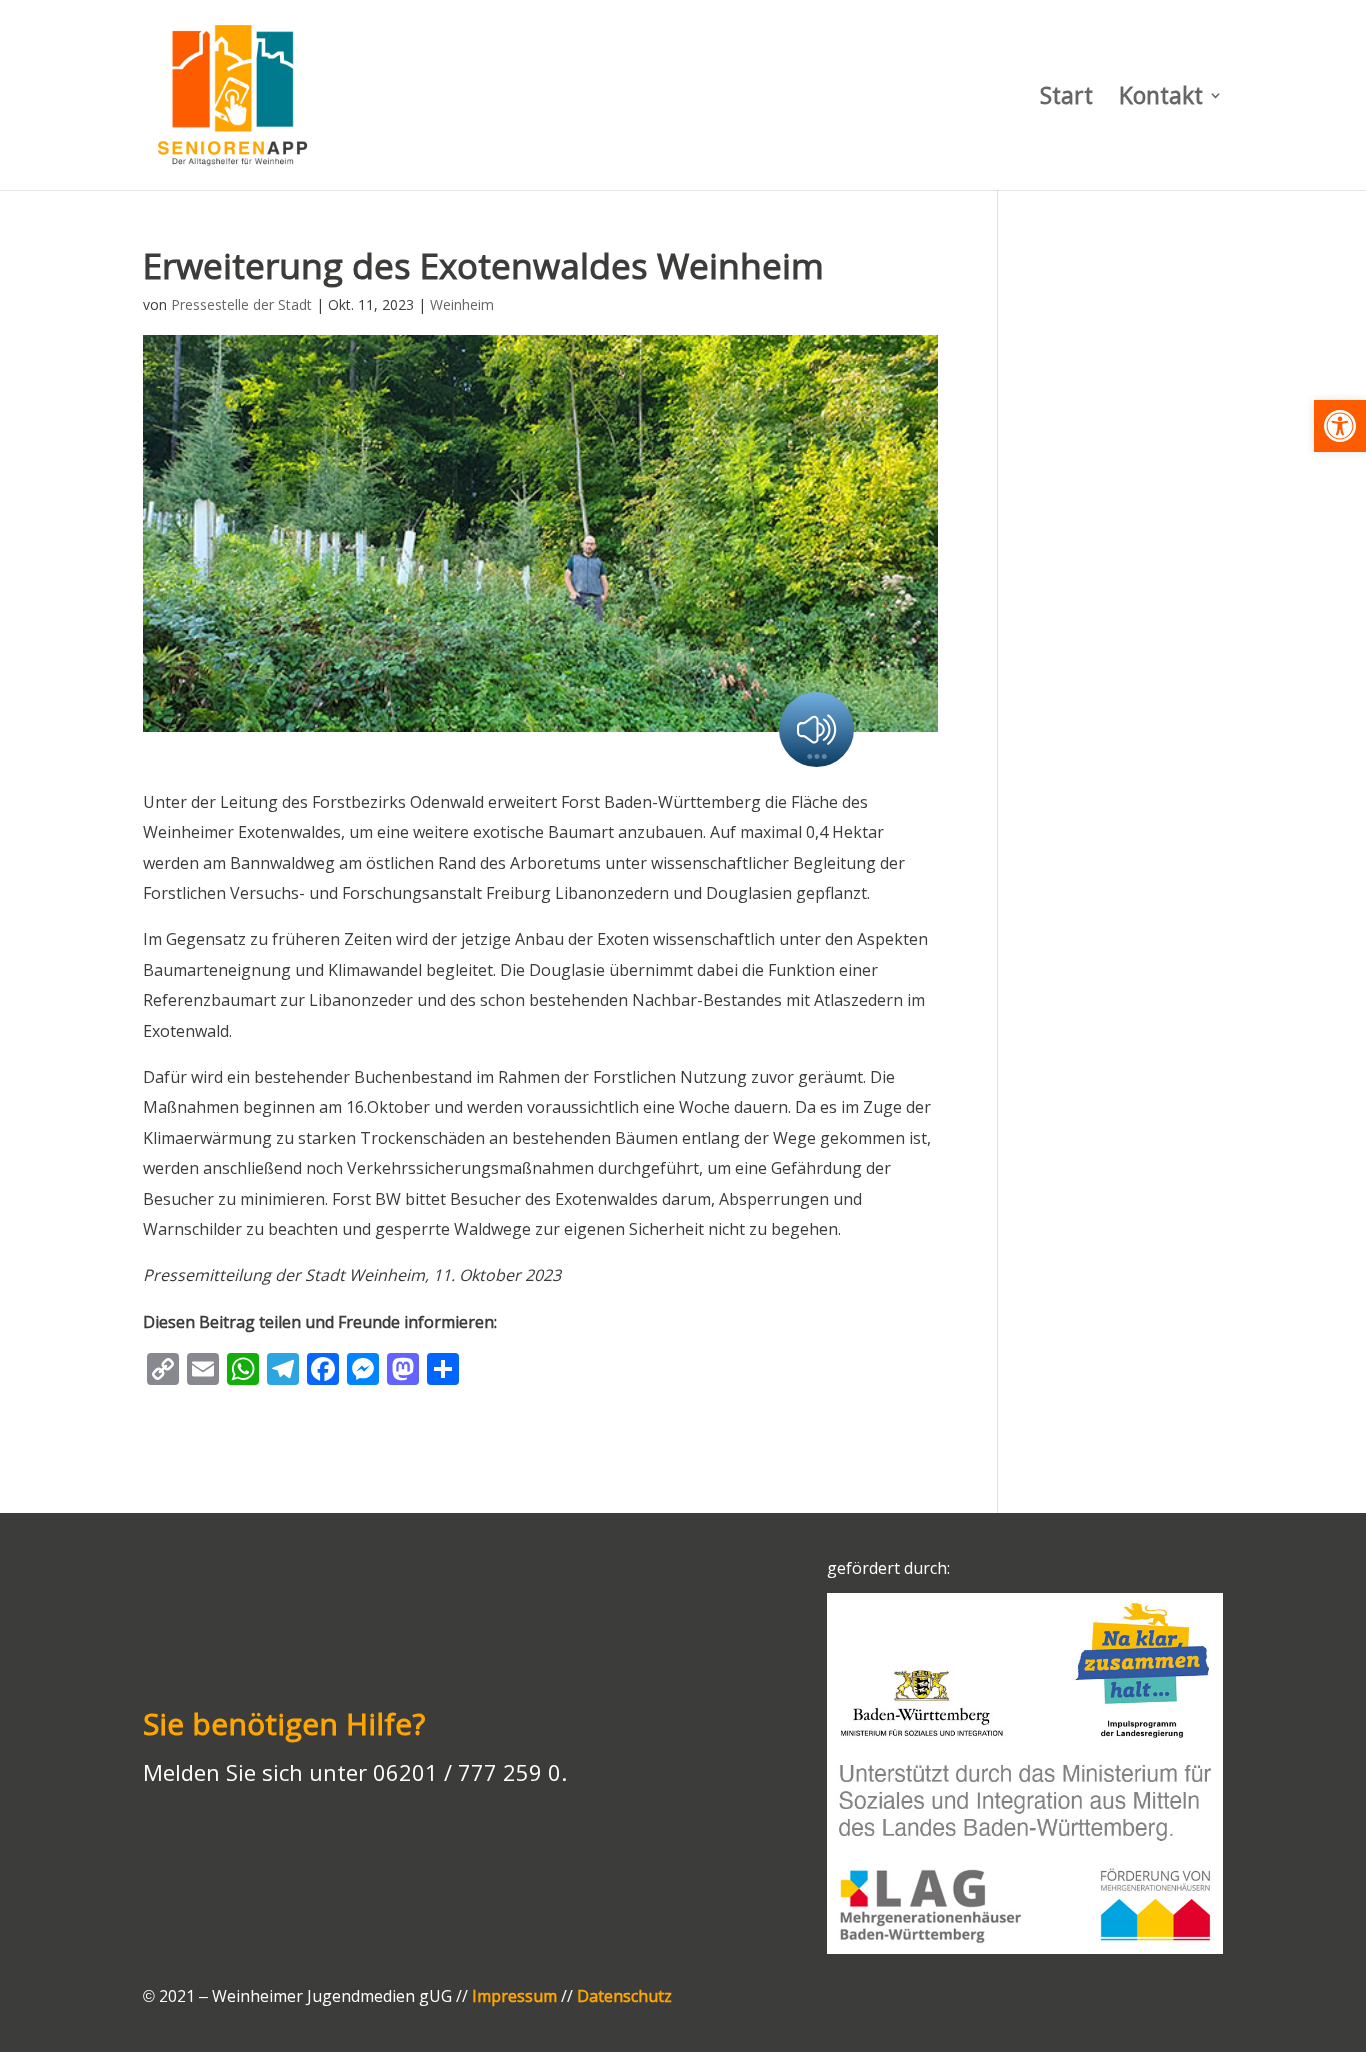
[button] (1340, 426)
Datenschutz (624, 1996)
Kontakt (1161, 99)
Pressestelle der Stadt (241, 304)
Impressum (514, 1996)
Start (1066, 99)
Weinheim (462, 304)
